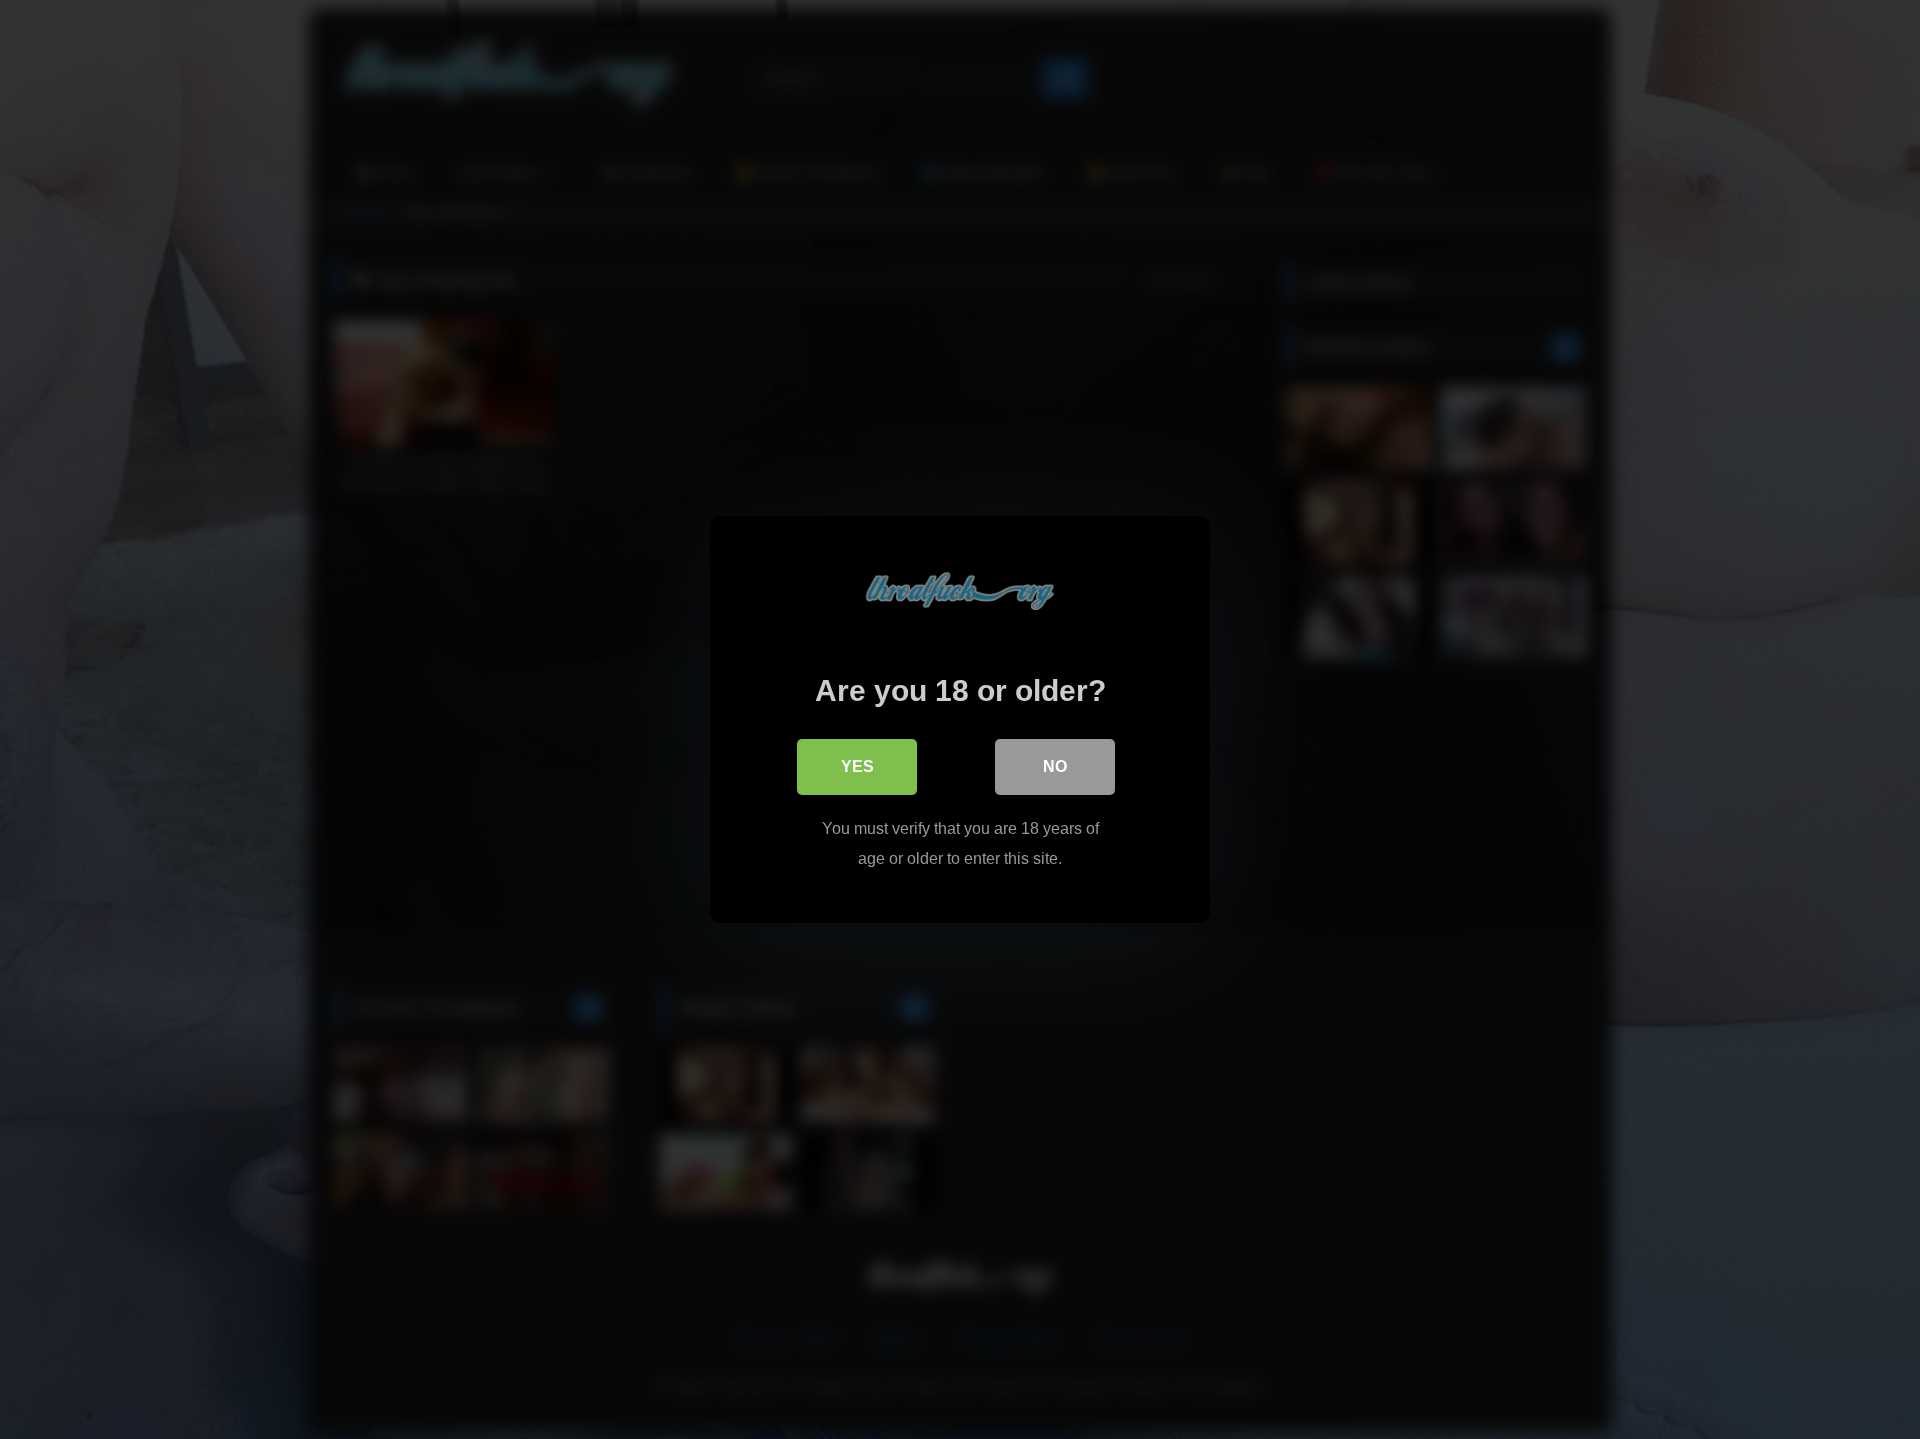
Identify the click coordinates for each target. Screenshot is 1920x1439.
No (1055, 766)
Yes (857, 766)
